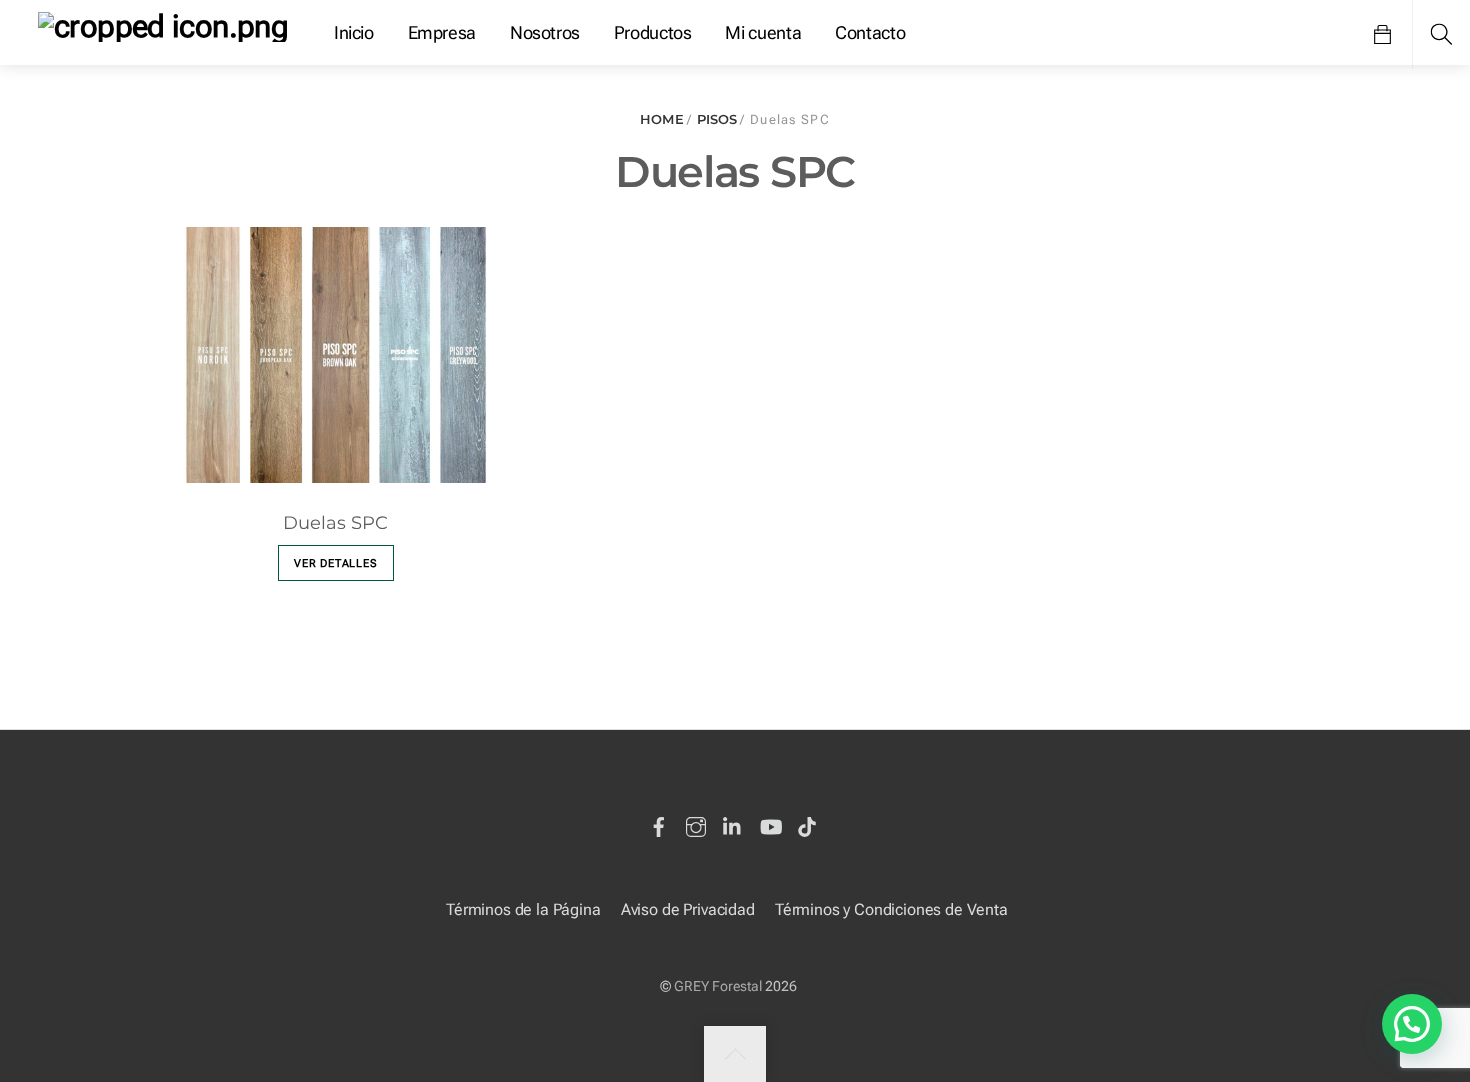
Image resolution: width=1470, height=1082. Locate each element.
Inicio (354, 32)
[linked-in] (733, 823)
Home (662, 119)
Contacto (870, 32)
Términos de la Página (523, 909)
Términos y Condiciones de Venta (891, 909)
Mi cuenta (763, 32)
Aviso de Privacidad (688, 909)
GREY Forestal (718, 986)
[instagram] (696, 823)
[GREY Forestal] (163, 24)
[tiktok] (807, 823)
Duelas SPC (335, 522)
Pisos (717, 119)
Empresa (442, 32)
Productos (653, 32)
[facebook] (659, 823)
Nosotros (545, 32)
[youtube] (770, 823)
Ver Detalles (335, 563)
